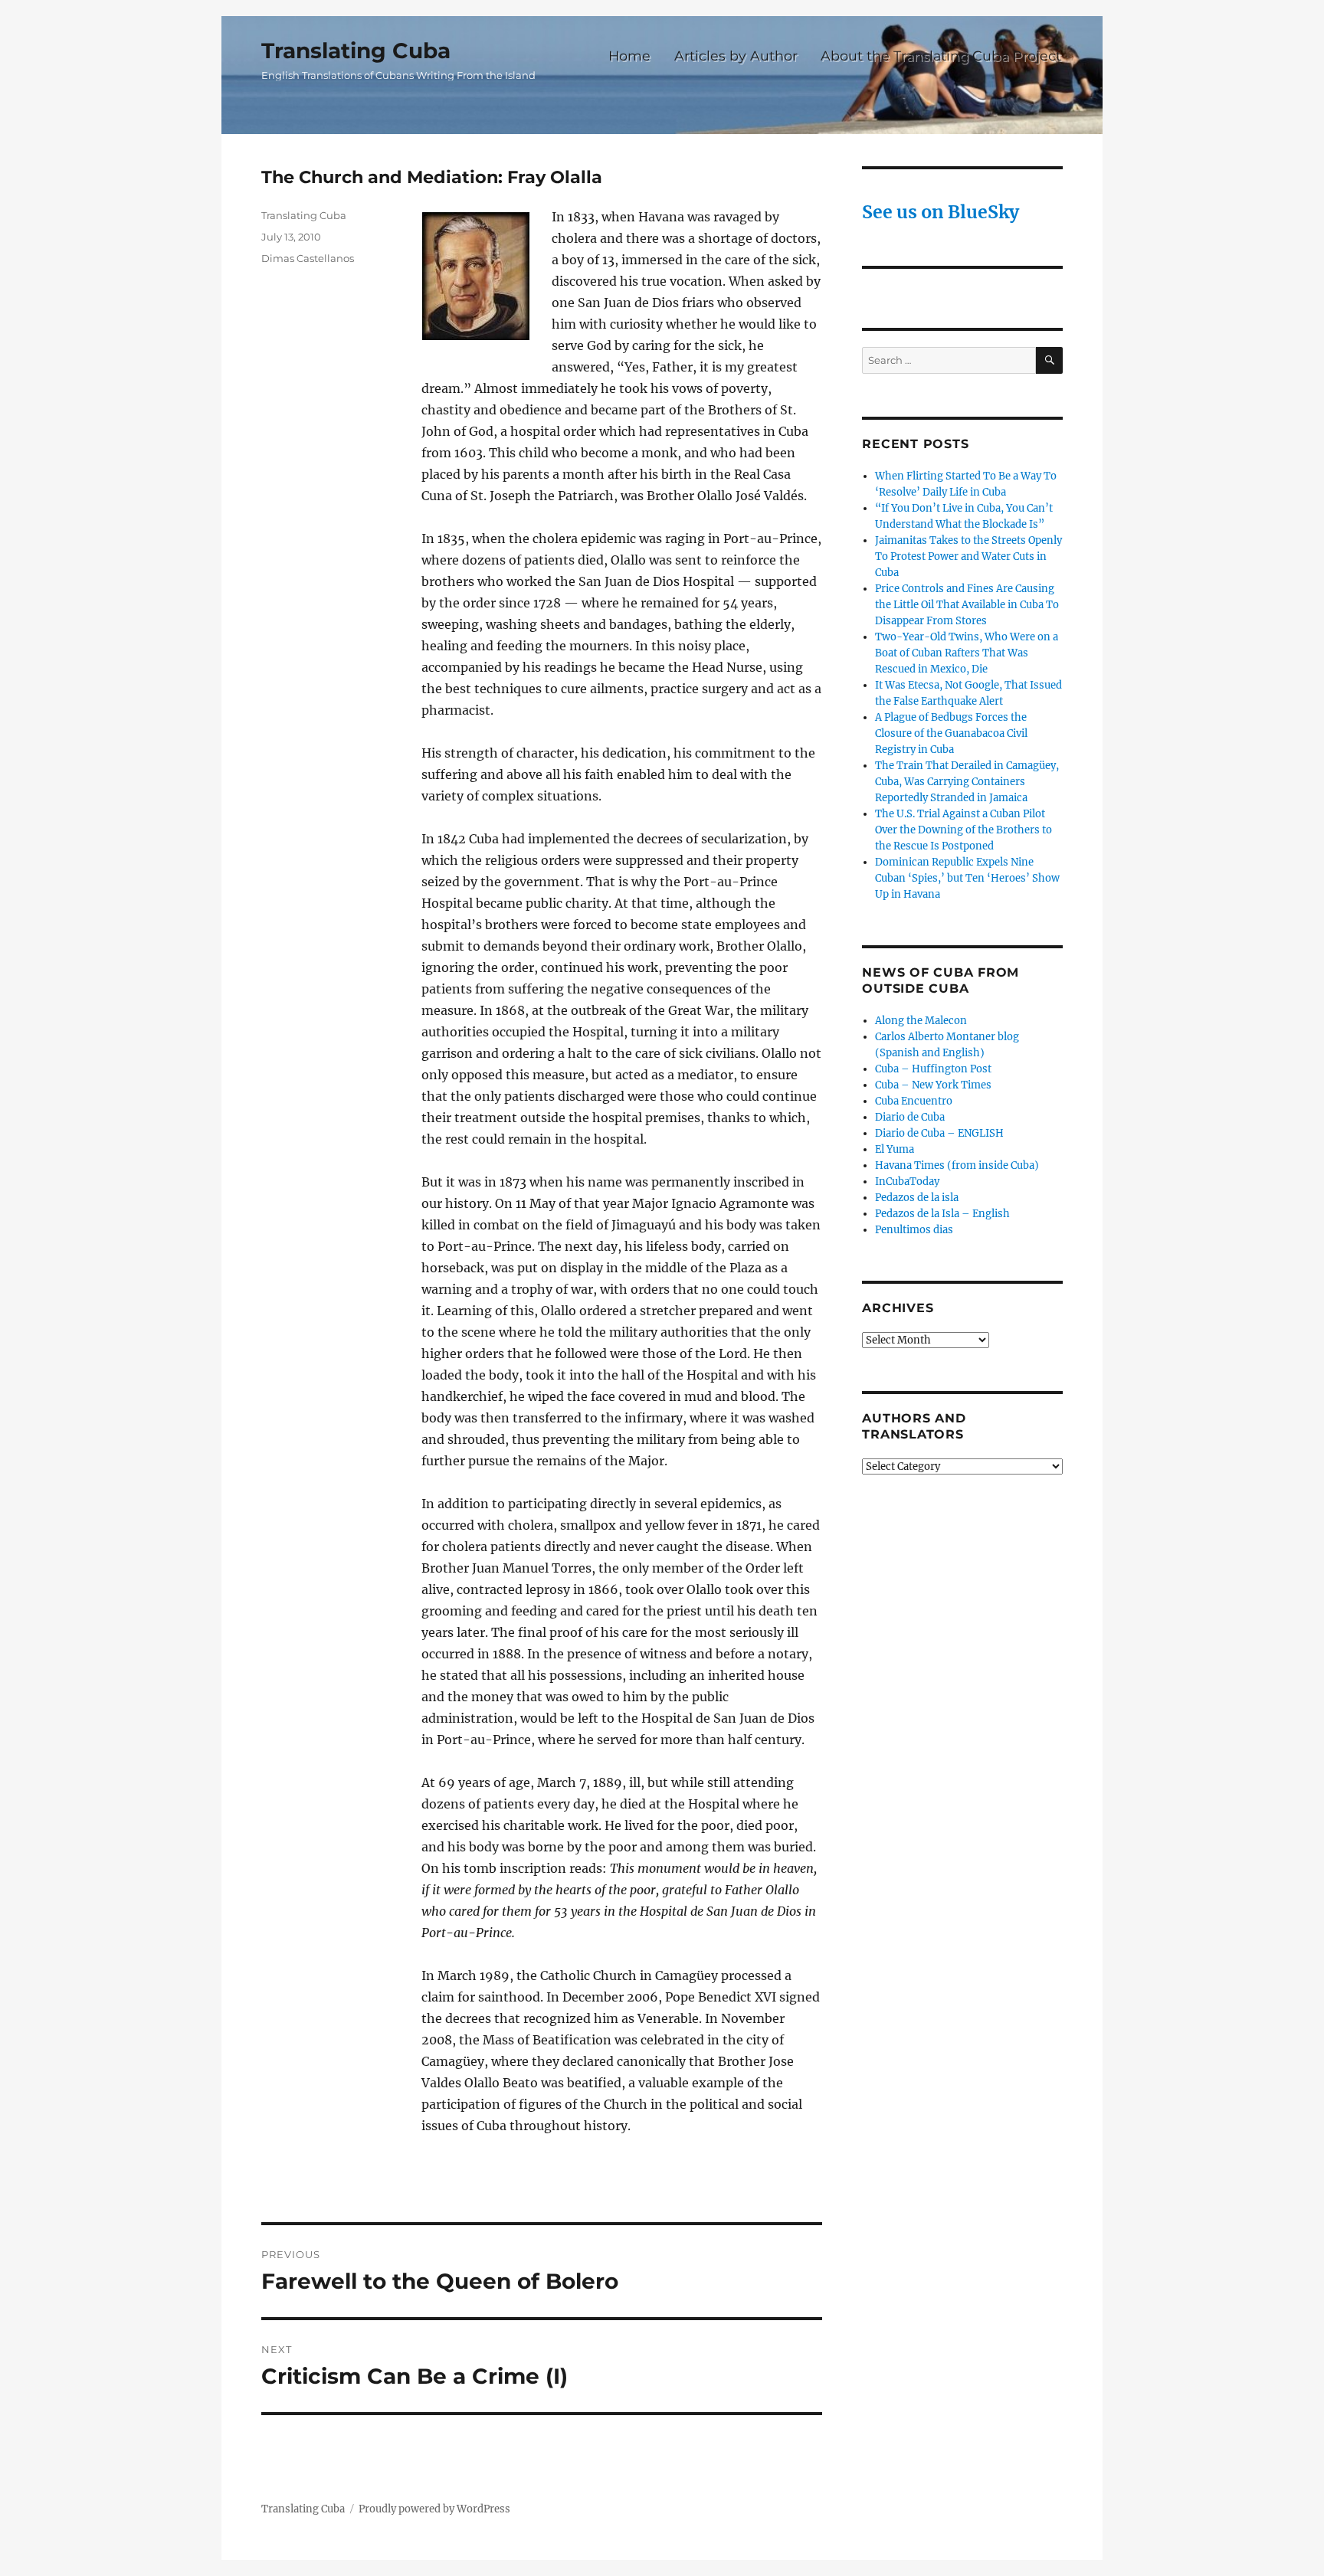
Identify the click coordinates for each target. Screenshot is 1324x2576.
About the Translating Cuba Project (941, 56)
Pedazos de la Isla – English (942, 1214)
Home (629, 56)
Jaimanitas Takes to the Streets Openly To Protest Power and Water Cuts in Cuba (968, 556)
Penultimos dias (914, 1230)
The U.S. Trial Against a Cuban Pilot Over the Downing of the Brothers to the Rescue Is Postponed (964, 830)
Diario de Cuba (910, 1117)
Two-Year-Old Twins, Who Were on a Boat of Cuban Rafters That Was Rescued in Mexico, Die (967, 653)
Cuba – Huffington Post (933, 1069)
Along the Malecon (921, 1021)
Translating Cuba (356, 51)
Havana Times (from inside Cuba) (957, 1165)
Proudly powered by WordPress (434, 2509)
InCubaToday (907, 1182)
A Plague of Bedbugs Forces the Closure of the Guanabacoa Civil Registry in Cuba (951, 733)
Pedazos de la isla (917, 1198)
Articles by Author (736, 56)
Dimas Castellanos (308, 258)
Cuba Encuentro (914, 1101)
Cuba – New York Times (933, 1085)
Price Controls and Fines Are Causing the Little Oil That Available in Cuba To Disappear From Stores (967, 605)
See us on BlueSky (941, 212)
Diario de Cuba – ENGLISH (939, 1133)
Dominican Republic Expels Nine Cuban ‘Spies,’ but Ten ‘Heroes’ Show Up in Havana (967, 878)
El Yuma (895, 1149)
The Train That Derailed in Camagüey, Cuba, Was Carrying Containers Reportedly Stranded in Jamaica (967, 782)
